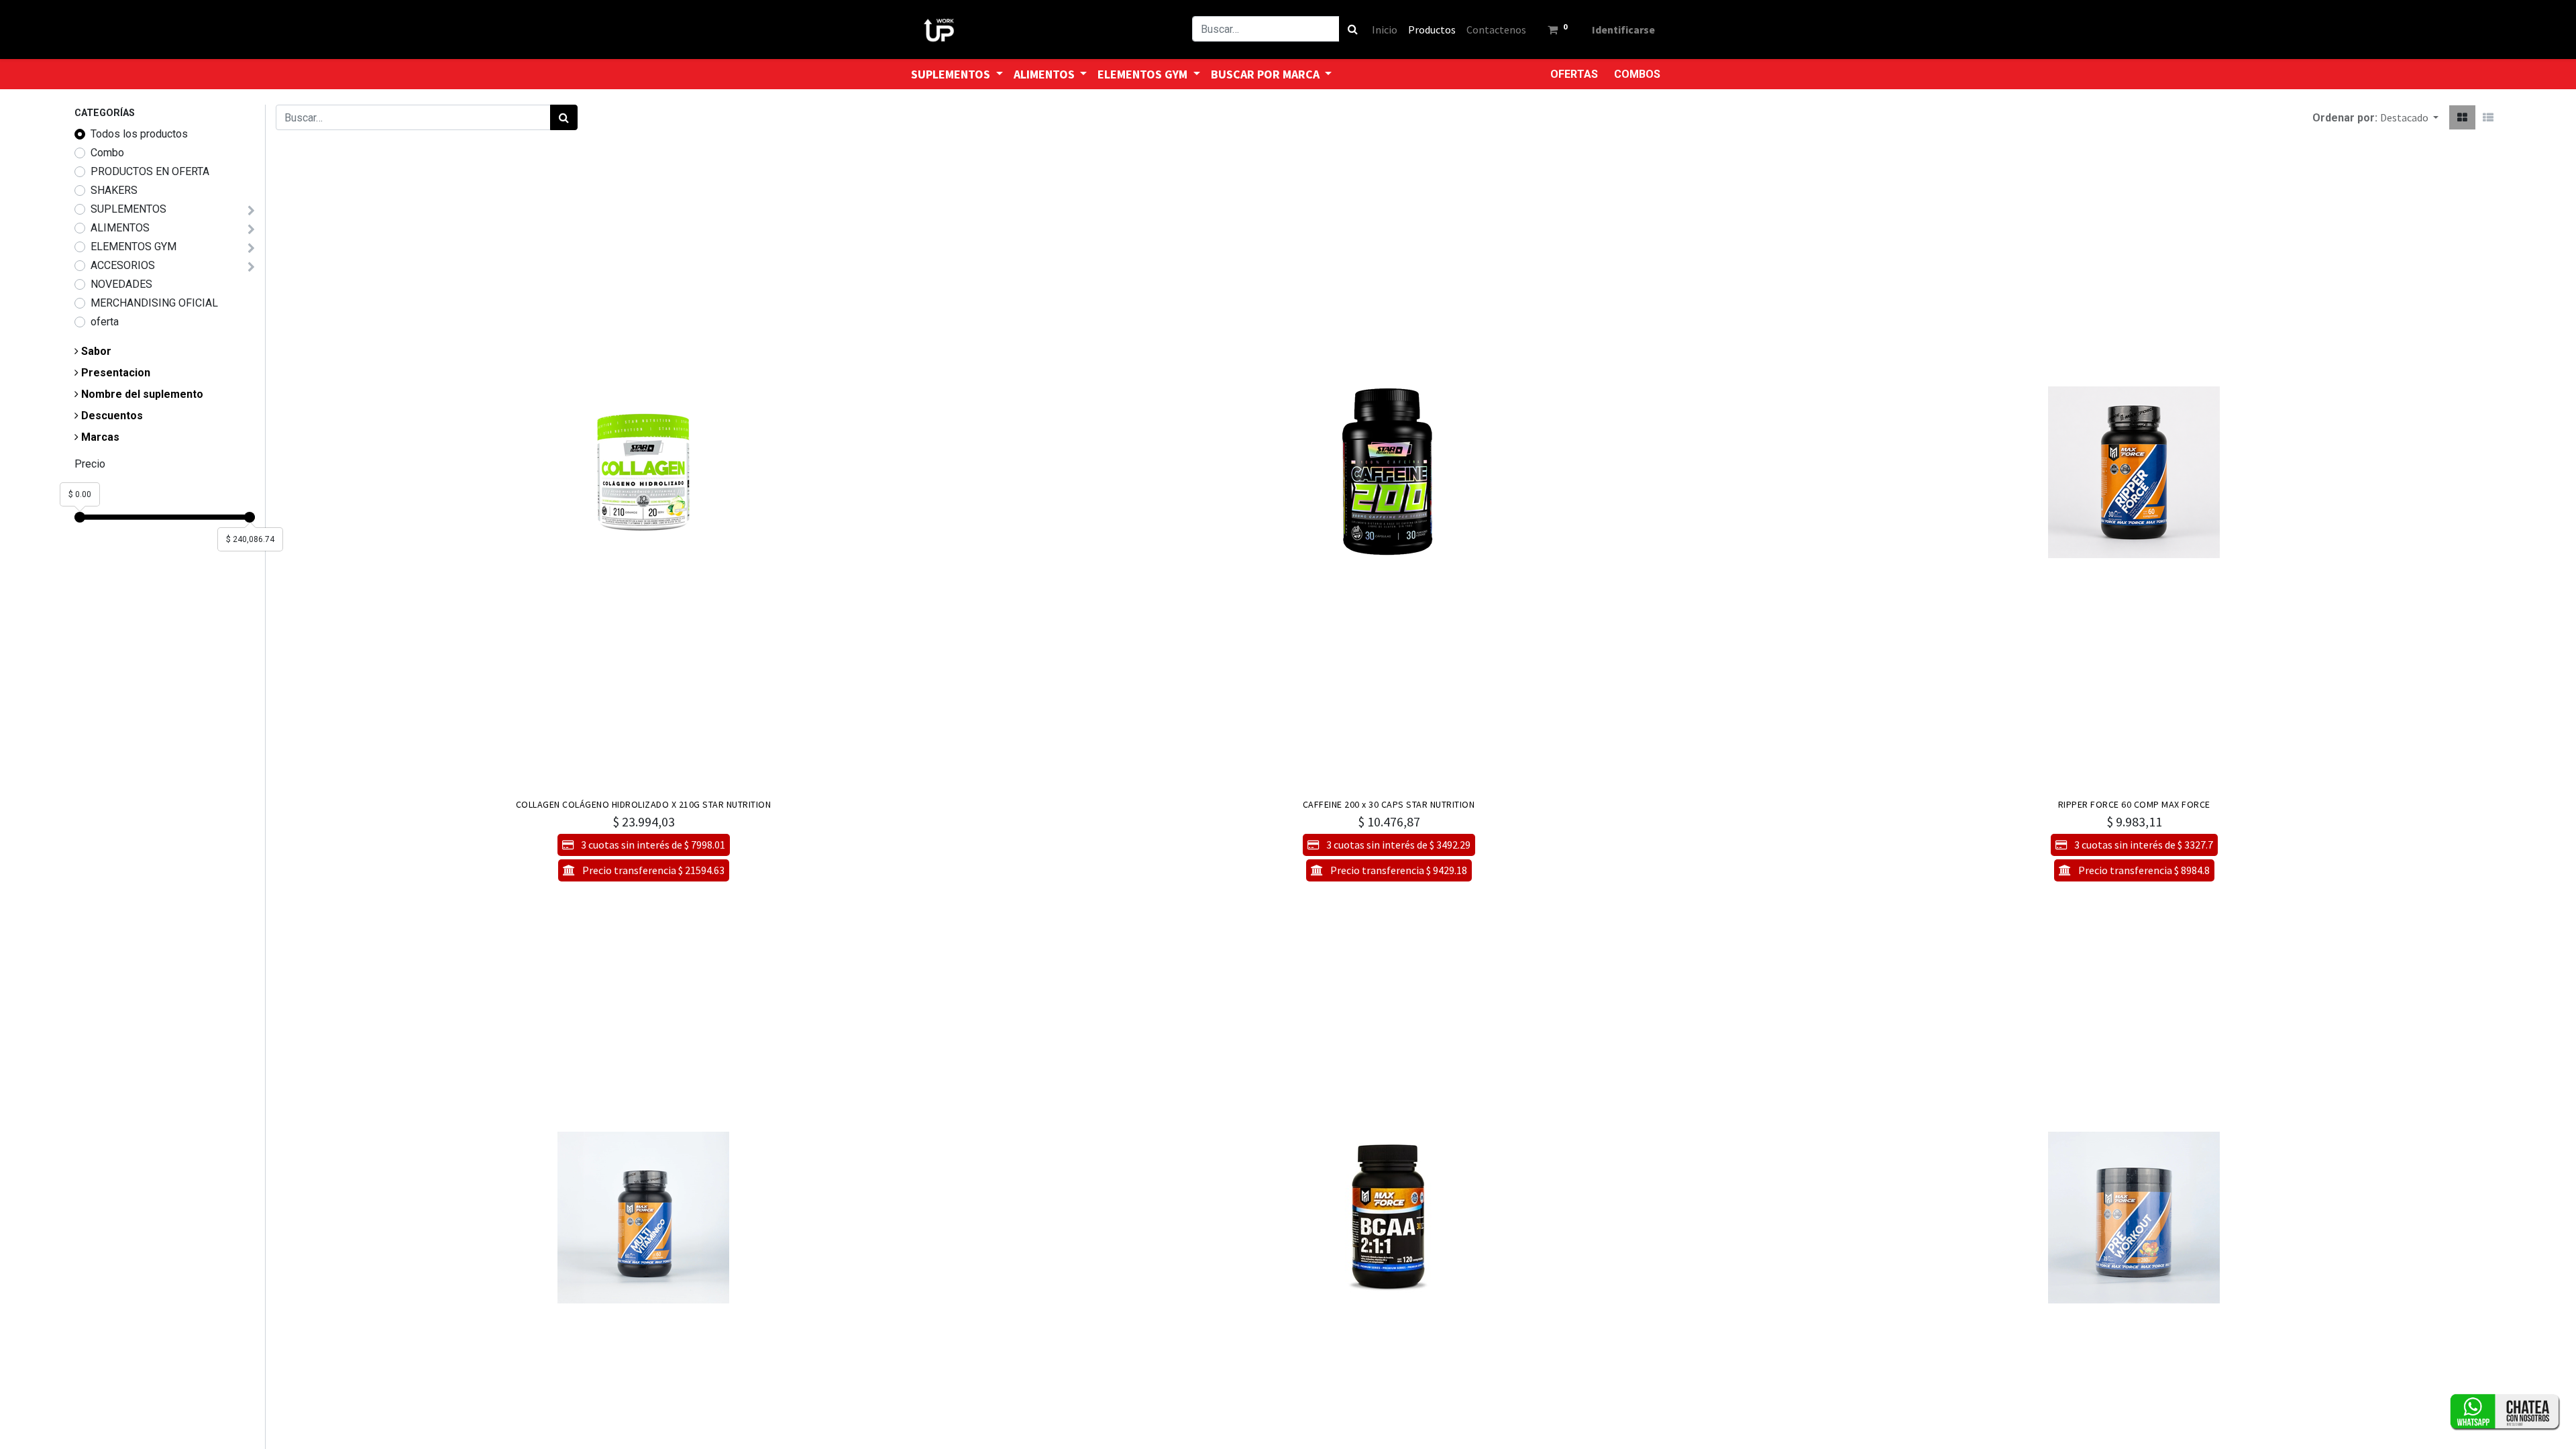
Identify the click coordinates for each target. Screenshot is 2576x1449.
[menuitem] (1385, 30)
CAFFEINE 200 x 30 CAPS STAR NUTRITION (1389, 804)
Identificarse (1623, 30)
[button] (2409, 117)
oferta (105, 322)
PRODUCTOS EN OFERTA (150, 171)
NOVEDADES (121, 284)
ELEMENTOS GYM (133, 247)
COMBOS (1637, 74)
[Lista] (2488, 117)
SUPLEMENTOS (128, 209)
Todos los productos (139, 134)
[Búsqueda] (1353, 29)
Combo (107, 153)
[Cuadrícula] (2462, 117)
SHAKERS (114, 190)
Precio (90, 464)
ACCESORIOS (123, 265)
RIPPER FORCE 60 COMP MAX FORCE (2134, 804)
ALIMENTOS (120, 228)
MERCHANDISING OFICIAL (154, 303)
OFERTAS (1574, 74)
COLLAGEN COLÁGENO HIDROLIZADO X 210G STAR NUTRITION (644, 804)
